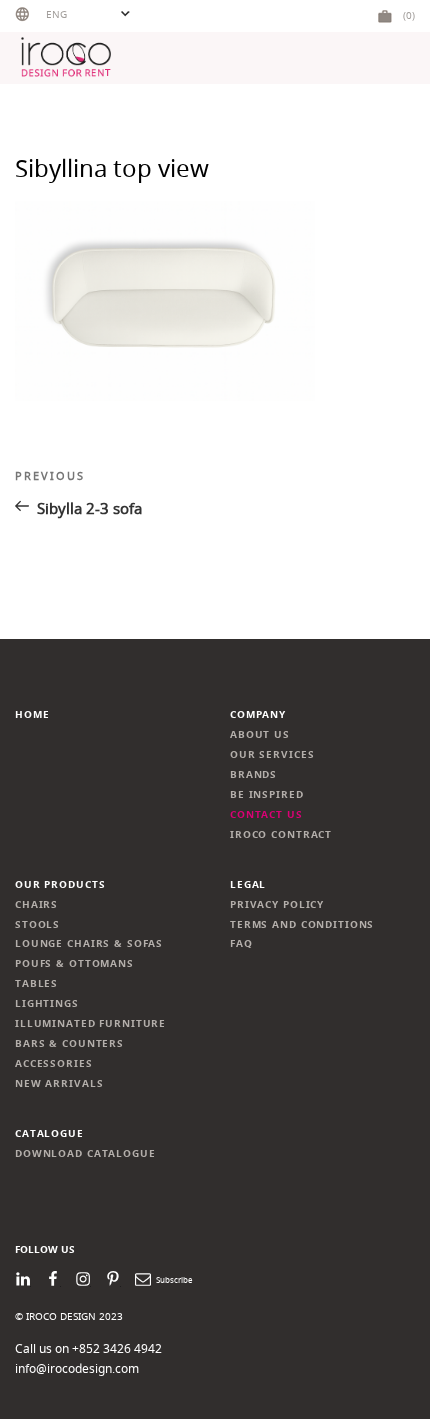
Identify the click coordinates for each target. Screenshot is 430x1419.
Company (258, 714)
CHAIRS (36, 904)
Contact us (266, 814)
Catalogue (49, 1133)
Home (32, 714)
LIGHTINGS (47, 1003)
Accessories (54, 1063)
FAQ (241, 943)
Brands (253, 774)
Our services (272, 754)
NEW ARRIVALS (59, 1083)
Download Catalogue (85, 1153)
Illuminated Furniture (90, 1023)
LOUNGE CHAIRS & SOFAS (89, 943)
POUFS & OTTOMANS (74, 963)
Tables (36, 983)
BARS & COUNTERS (69, 1043)
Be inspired (267, 794)
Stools (37, 924)
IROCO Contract (281, 834)
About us (260, 734)
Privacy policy (277, 904)
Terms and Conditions (302, 924)
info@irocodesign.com (77, 1368)
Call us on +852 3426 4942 (88, 1348)
